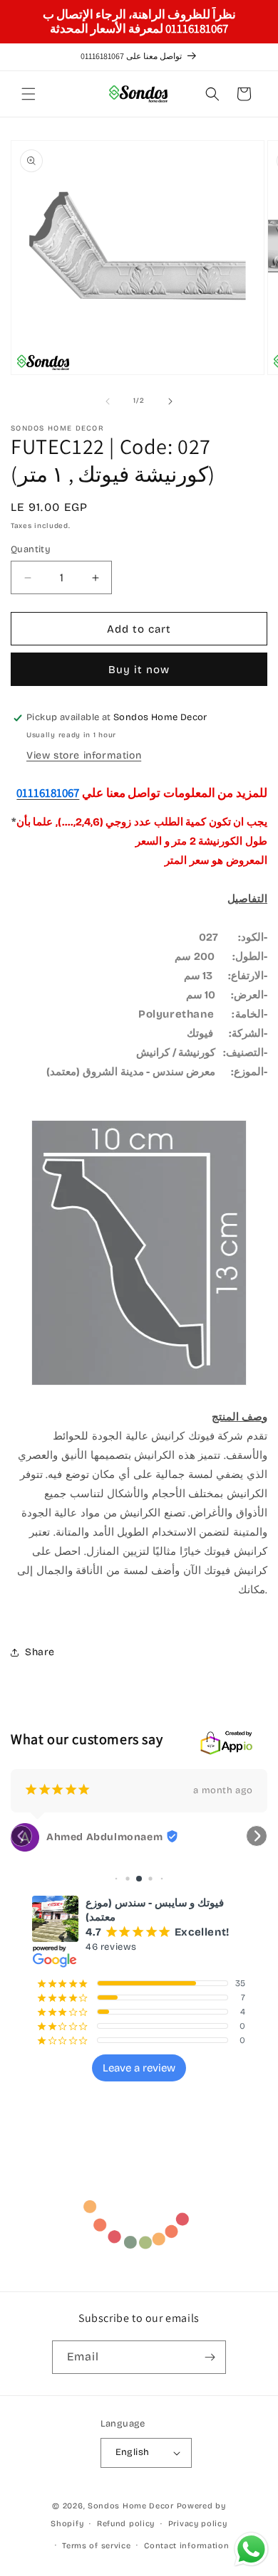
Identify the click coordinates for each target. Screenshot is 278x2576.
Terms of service (96, 2546)
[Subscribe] (210, 2357)
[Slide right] (170, 401)
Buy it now (139, 670)
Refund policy (126, 2524)
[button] (29, 94)
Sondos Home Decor (131, 2506)
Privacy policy (198, 2524)
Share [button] (40, 1652)
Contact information (186, 2546)
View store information (84, 755)
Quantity (31, 549)
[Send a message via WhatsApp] (251, 2549)
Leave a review (139, 2068)
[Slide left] (108, 401)
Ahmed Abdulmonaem (104, 1837)
